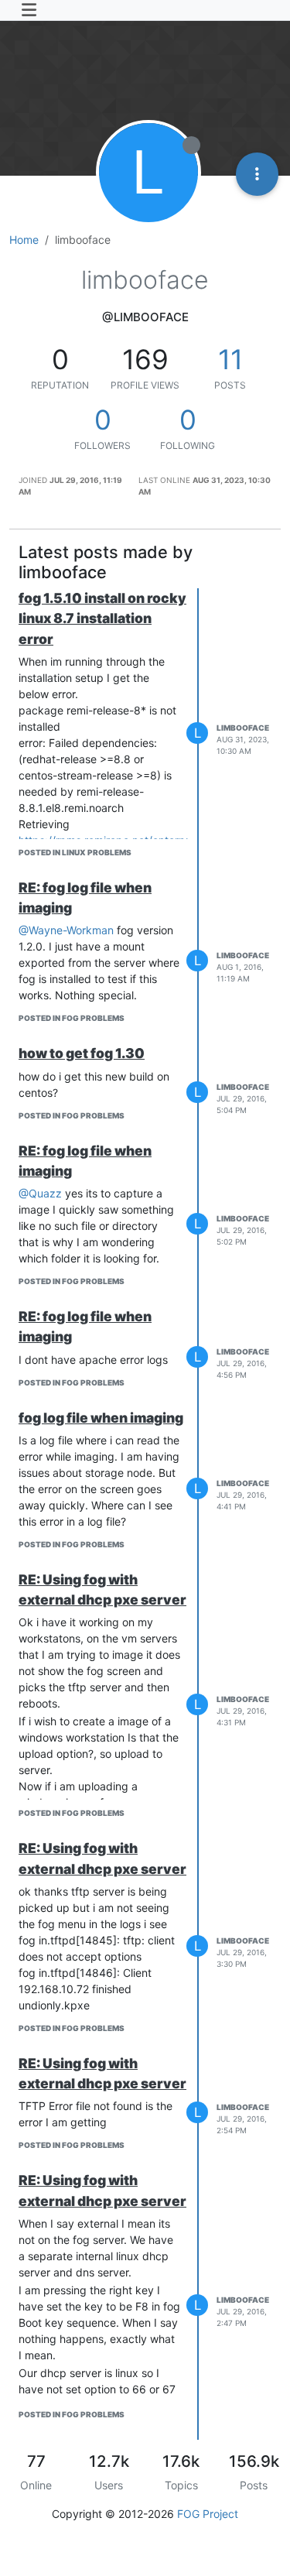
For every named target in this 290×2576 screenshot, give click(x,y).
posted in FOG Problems (72, 1018)
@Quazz (40, 1193)
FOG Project (208, 2514)
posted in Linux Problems (75, 852)
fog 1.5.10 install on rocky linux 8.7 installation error (102, 618)
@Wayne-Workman (66, 930)
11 (230, 359)
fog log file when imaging (101, 1418)
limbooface (243, 728)
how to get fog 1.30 (82, 1053)
